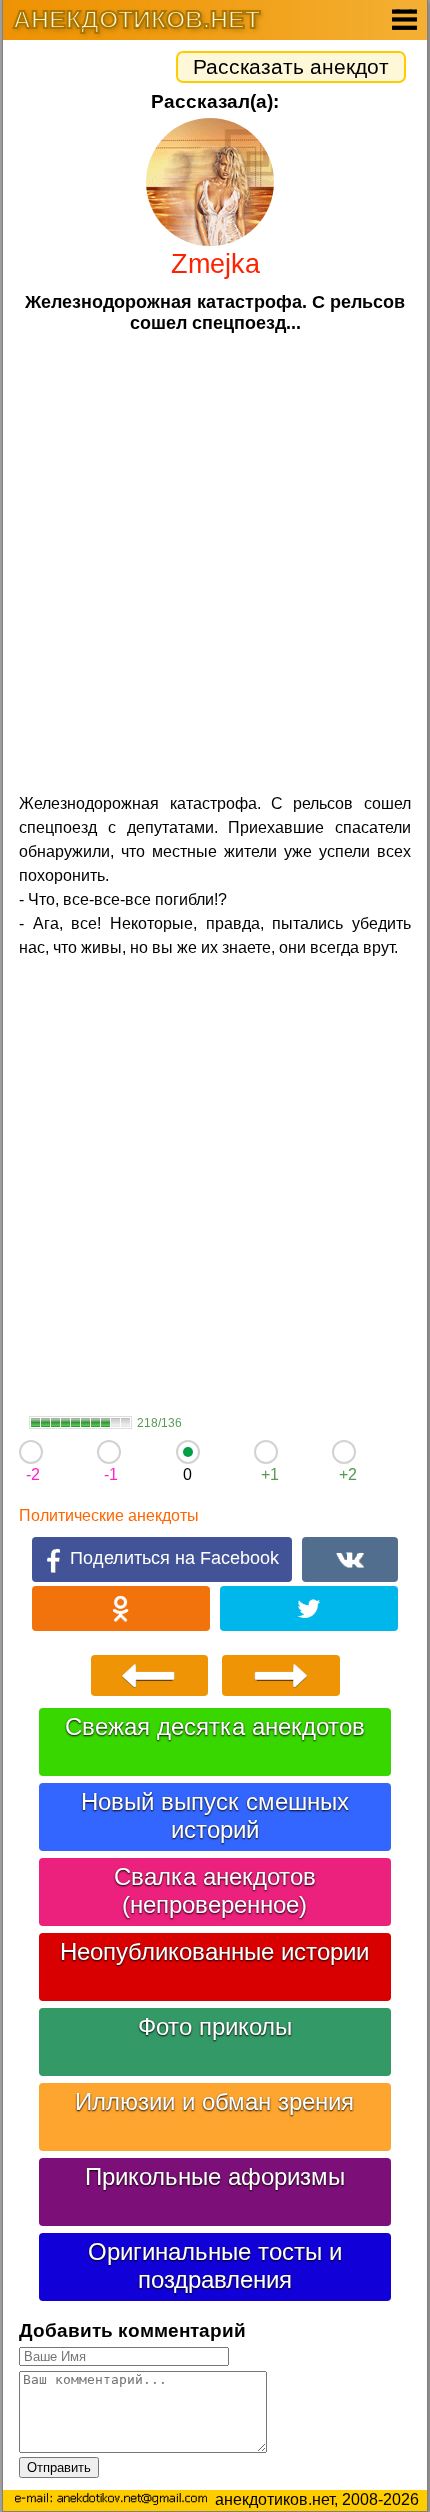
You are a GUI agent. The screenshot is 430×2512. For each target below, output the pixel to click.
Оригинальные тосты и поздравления (215, 2265)
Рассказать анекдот (291, 66)
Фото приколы (215, 2026)
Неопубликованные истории (214, 1951)
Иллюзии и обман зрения (214, 2101)
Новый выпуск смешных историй (215, 1815)
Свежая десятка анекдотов (215, 1726)
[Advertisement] (215, 561)
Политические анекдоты (109, 1515)
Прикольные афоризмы (215, 2176)
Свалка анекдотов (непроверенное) (215, 1890)
